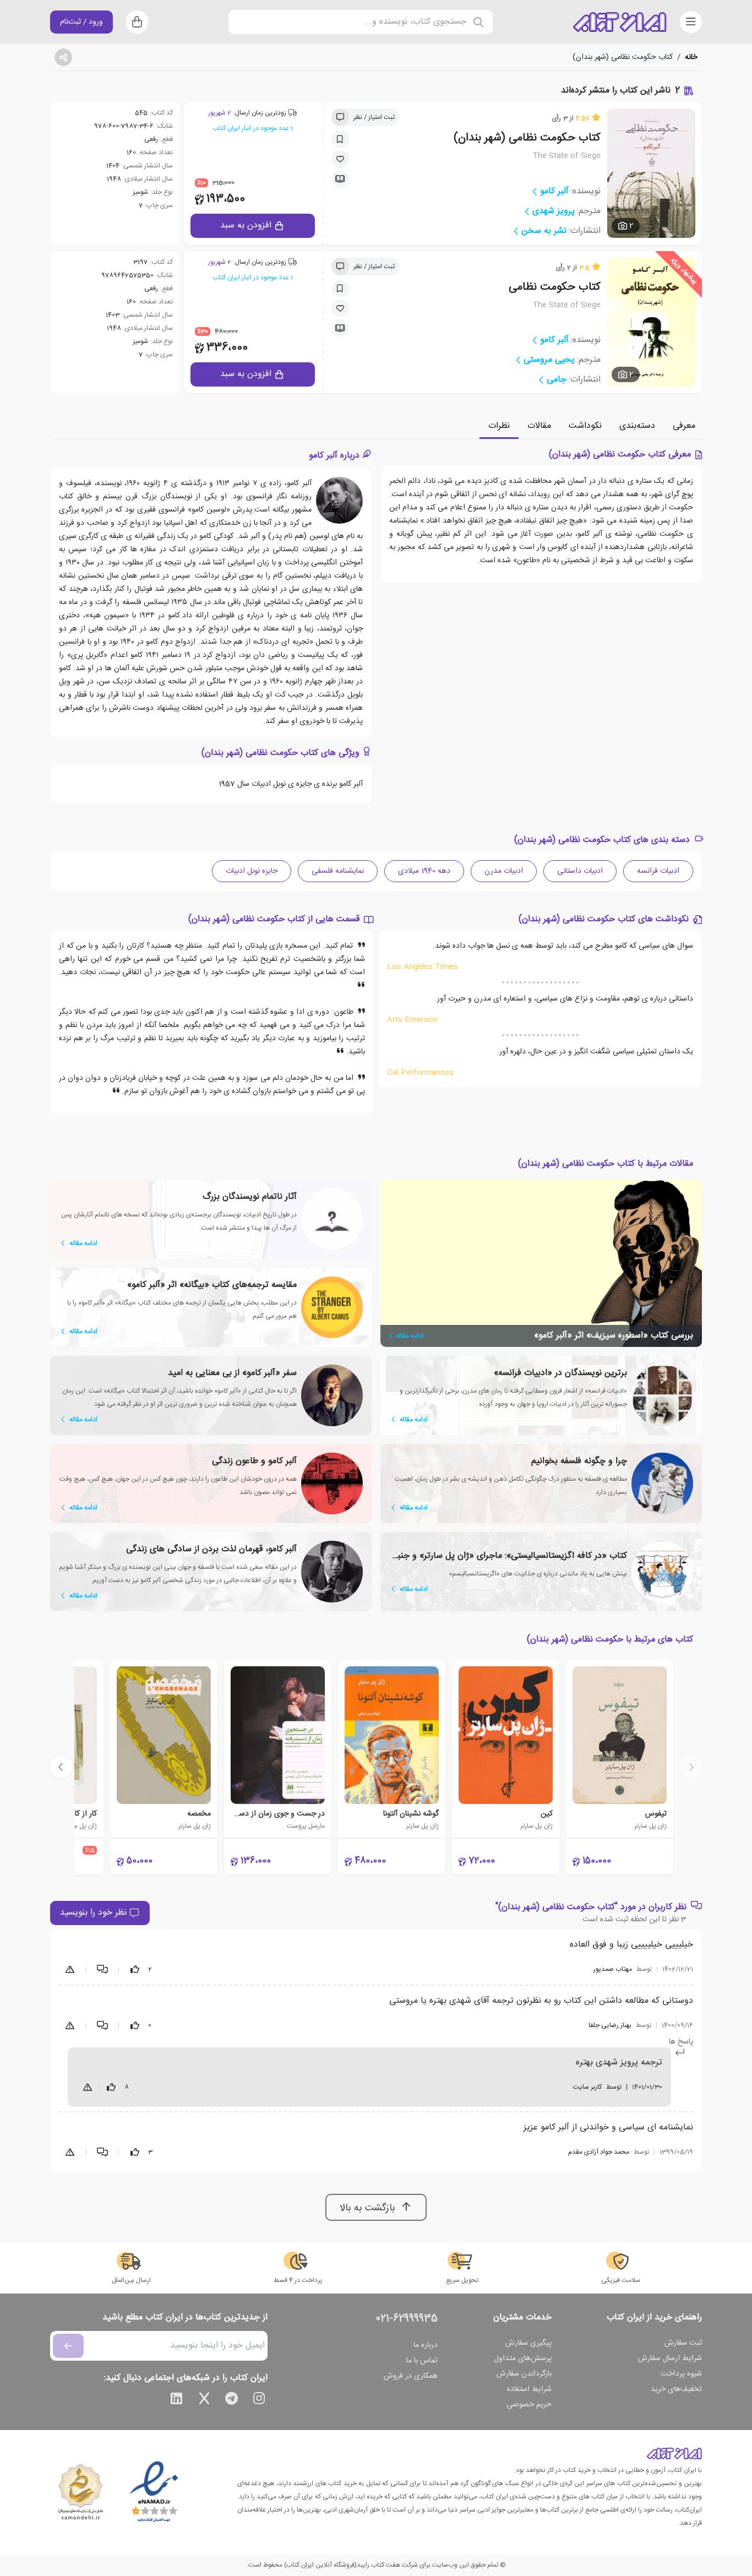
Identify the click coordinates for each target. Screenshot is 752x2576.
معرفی (684, 426)
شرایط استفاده (529, 2389)
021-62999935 (407, 2319)
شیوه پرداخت (681, 2374)
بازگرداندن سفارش (524, 2374)
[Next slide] (61, 1767)
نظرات (499, 426)
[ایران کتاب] (620, 22)
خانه (691, 57)
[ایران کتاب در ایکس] (204, 2400)
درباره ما (426, 2345)
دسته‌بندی (637, 426)
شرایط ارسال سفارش (670, 2358)
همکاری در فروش (411, 2376)
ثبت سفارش (683, 2343)
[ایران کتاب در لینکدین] (177, 2400)
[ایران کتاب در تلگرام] (232, 2400)
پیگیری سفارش (528, 2343)
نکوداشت (585, 426)
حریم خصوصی (529, 2405)
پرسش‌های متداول (523, 2358)
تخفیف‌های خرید (676, 2389)
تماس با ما (422, 2361)
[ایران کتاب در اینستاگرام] (259, 2400)
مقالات (539, 426)
